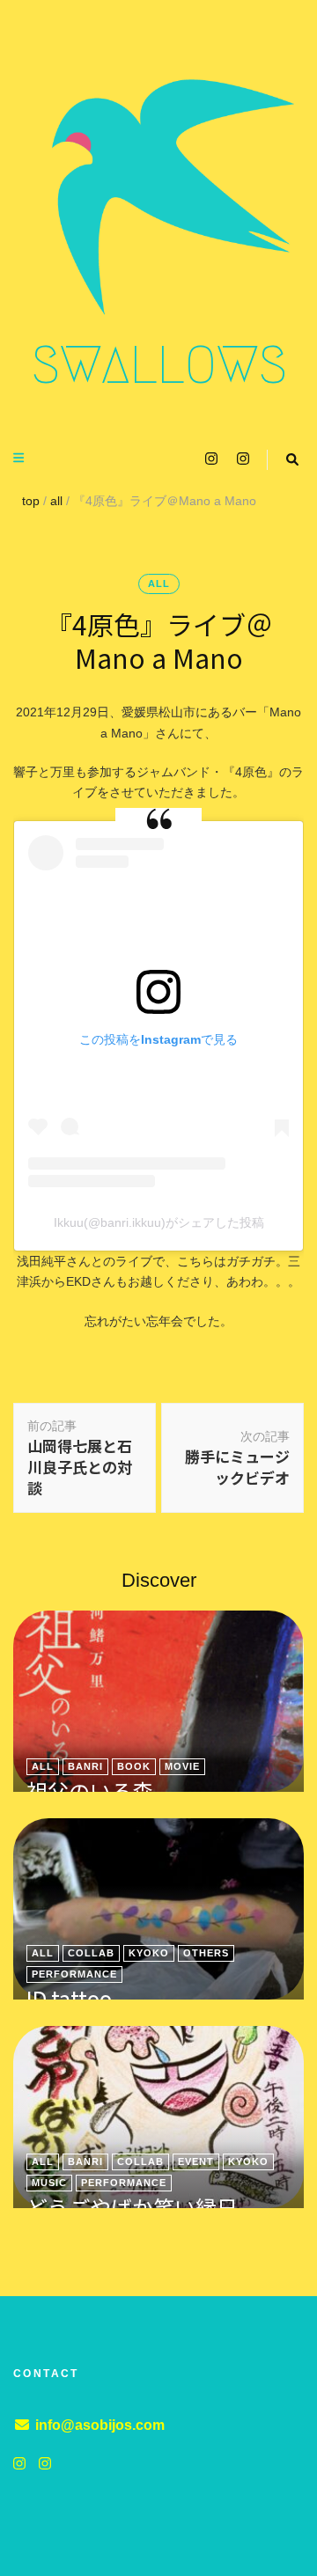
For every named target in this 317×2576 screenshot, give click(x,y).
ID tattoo (69, 1998)
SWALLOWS (159, 365)
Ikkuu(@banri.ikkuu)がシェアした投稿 (159, 1222)
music (49, 2183)
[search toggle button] (292, 460)
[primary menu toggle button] (21, 458)
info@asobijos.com (100, 2425)
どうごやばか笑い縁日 (132, 2207)
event (196, 2161)
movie (182, 1766)
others (206, 1953)
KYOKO (149, 1953)
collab (91, 1953)
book (134, 1766)
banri (85, 1766)
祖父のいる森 (90, 1791)
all (159, 583)
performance (74, 1974)
